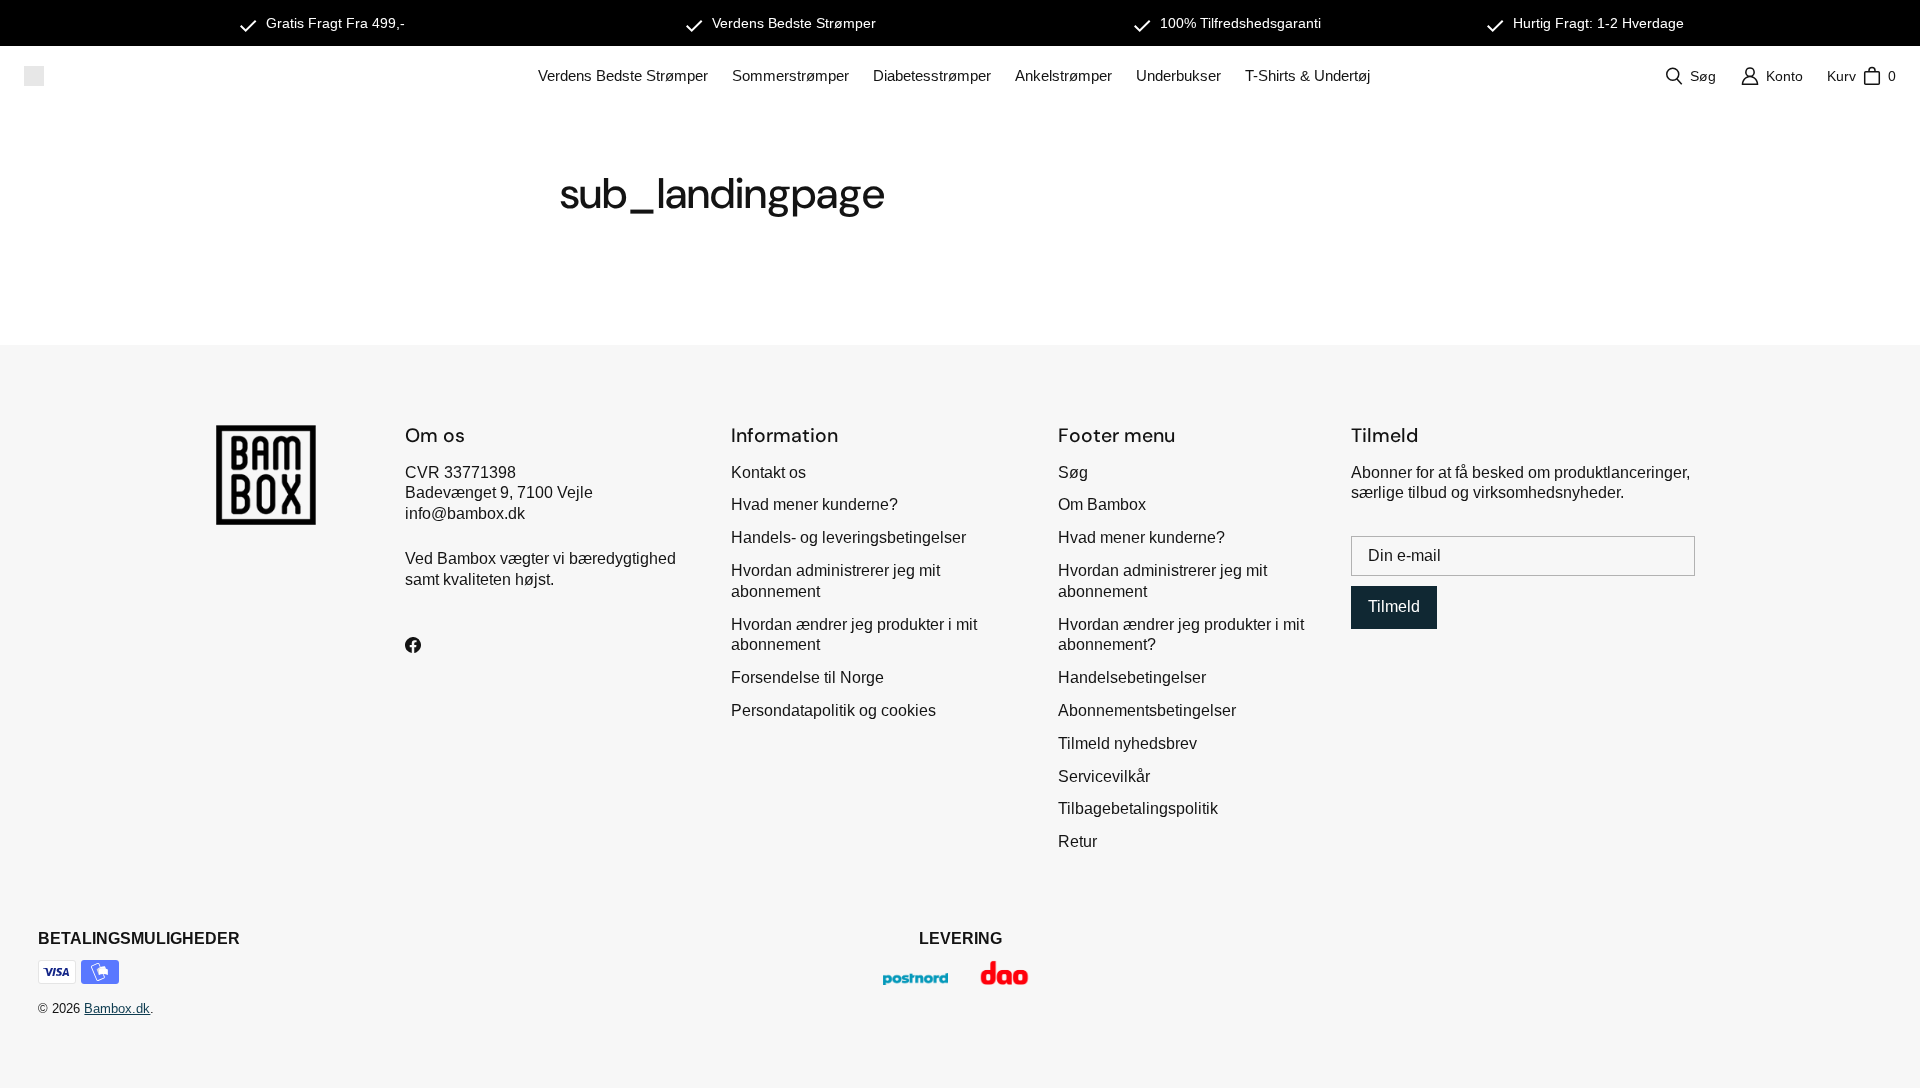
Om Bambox (1102, 504)
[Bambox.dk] (34, 76)
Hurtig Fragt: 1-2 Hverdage (1598, 23)
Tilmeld (1394, 606)
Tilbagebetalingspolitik (1138, 808)
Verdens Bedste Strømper (794, 23)
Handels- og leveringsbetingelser (848, 537)
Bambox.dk (117, 1008)
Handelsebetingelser (1132, 677)
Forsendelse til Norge (807, 677)
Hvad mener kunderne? (814, 504)
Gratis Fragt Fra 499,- (335, 23)
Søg (1073, 472)
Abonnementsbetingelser (1147, 710)
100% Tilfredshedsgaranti (1240, 23)
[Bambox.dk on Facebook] (413, 645)
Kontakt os (768, 472)
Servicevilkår (1104, 776)
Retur (1077, 841)
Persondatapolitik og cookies (833, 710)
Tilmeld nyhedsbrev (1127, 743)
